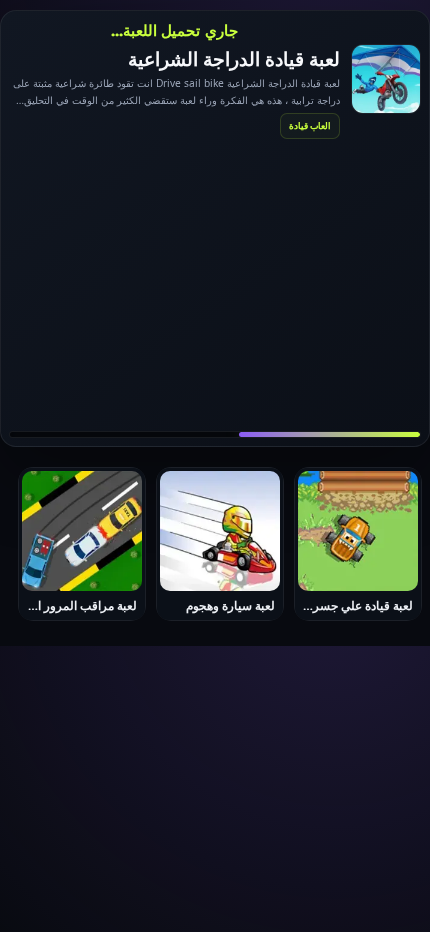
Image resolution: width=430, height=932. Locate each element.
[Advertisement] (215, 284)
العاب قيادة (310, 125)
